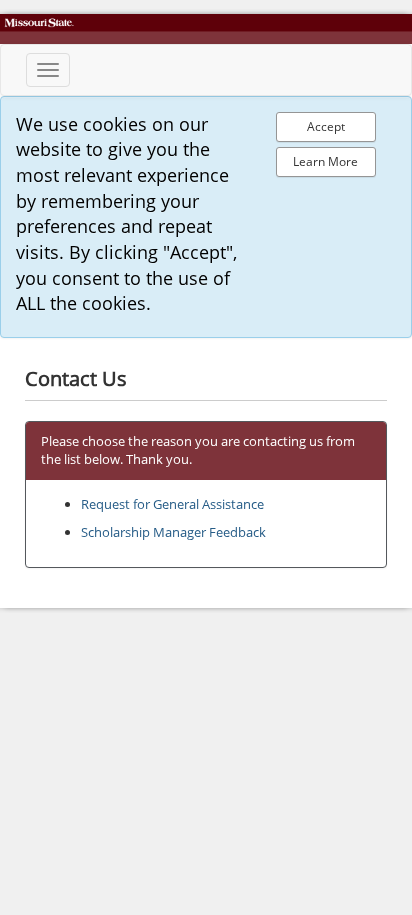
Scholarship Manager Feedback (173, 532)
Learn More (325, 161)
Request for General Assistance (172, 504)
